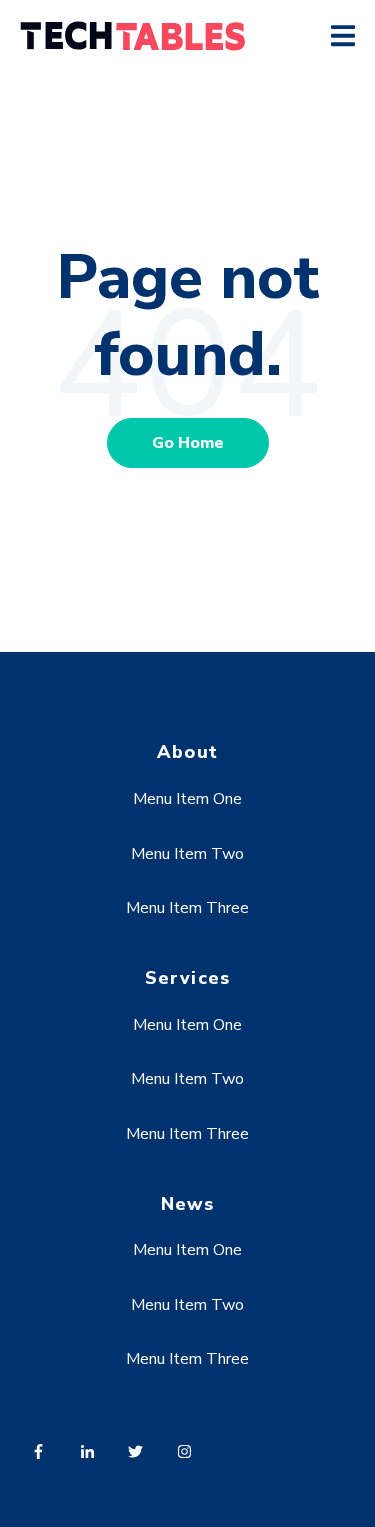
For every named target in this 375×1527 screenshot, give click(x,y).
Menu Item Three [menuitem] (187, 908)
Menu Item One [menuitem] (187, 799)
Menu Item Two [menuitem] (187, 854)
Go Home (188, 443)
